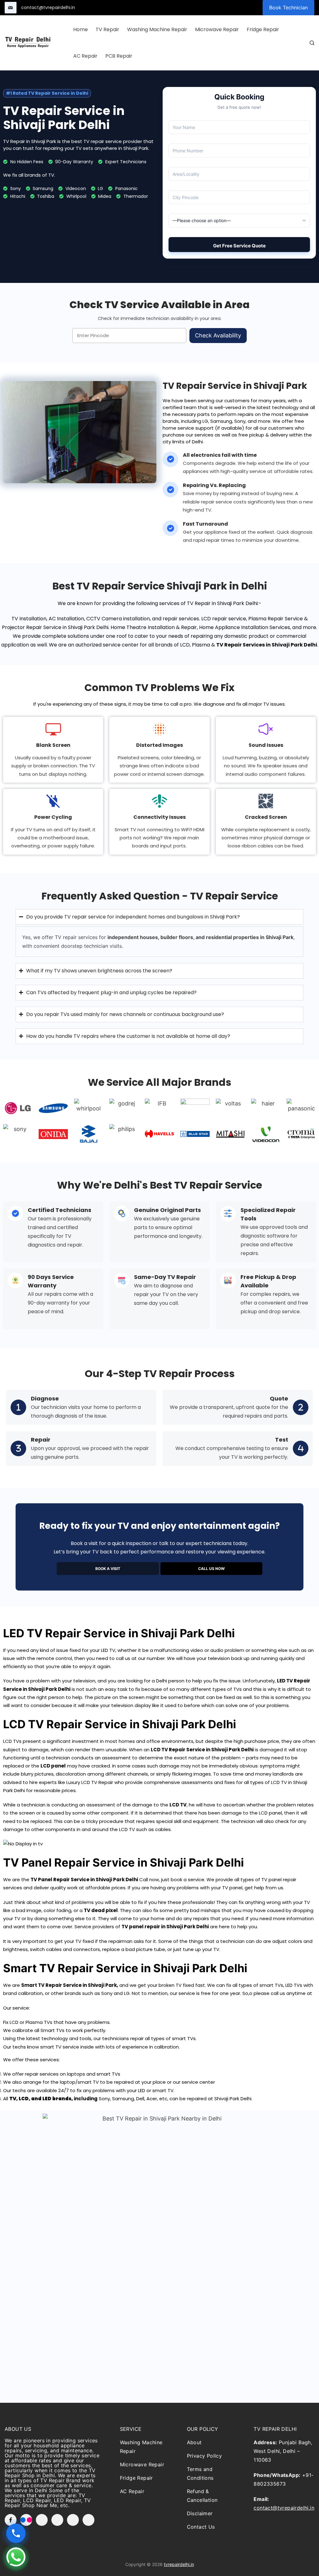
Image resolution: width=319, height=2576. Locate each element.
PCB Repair (119, 56)
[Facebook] (11, 2520)
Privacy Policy (205, 2456)
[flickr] (26, 2520)
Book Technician (288, 7)
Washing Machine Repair (157, 29)
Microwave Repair (217, 29)
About (194, 2442)
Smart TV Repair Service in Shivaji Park (69, 1985)
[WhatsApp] (88, 2520)
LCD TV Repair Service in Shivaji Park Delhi (202, 1750)
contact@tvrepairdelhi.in (48, 7)
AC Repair (85, 56)
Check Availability (218, 335)
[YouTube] (57, 2520)
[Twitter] (42, 2520)
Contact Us (201, 2527)
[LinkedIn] (73, 2520)
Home (81, 29)
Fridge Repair (263, 29)
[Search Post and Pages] (312, 43)
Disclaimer (200, 2513)
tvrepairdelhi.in (179, 2564)
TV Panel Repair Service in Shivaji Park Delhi (84, 1880)
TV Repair (107, 29)
